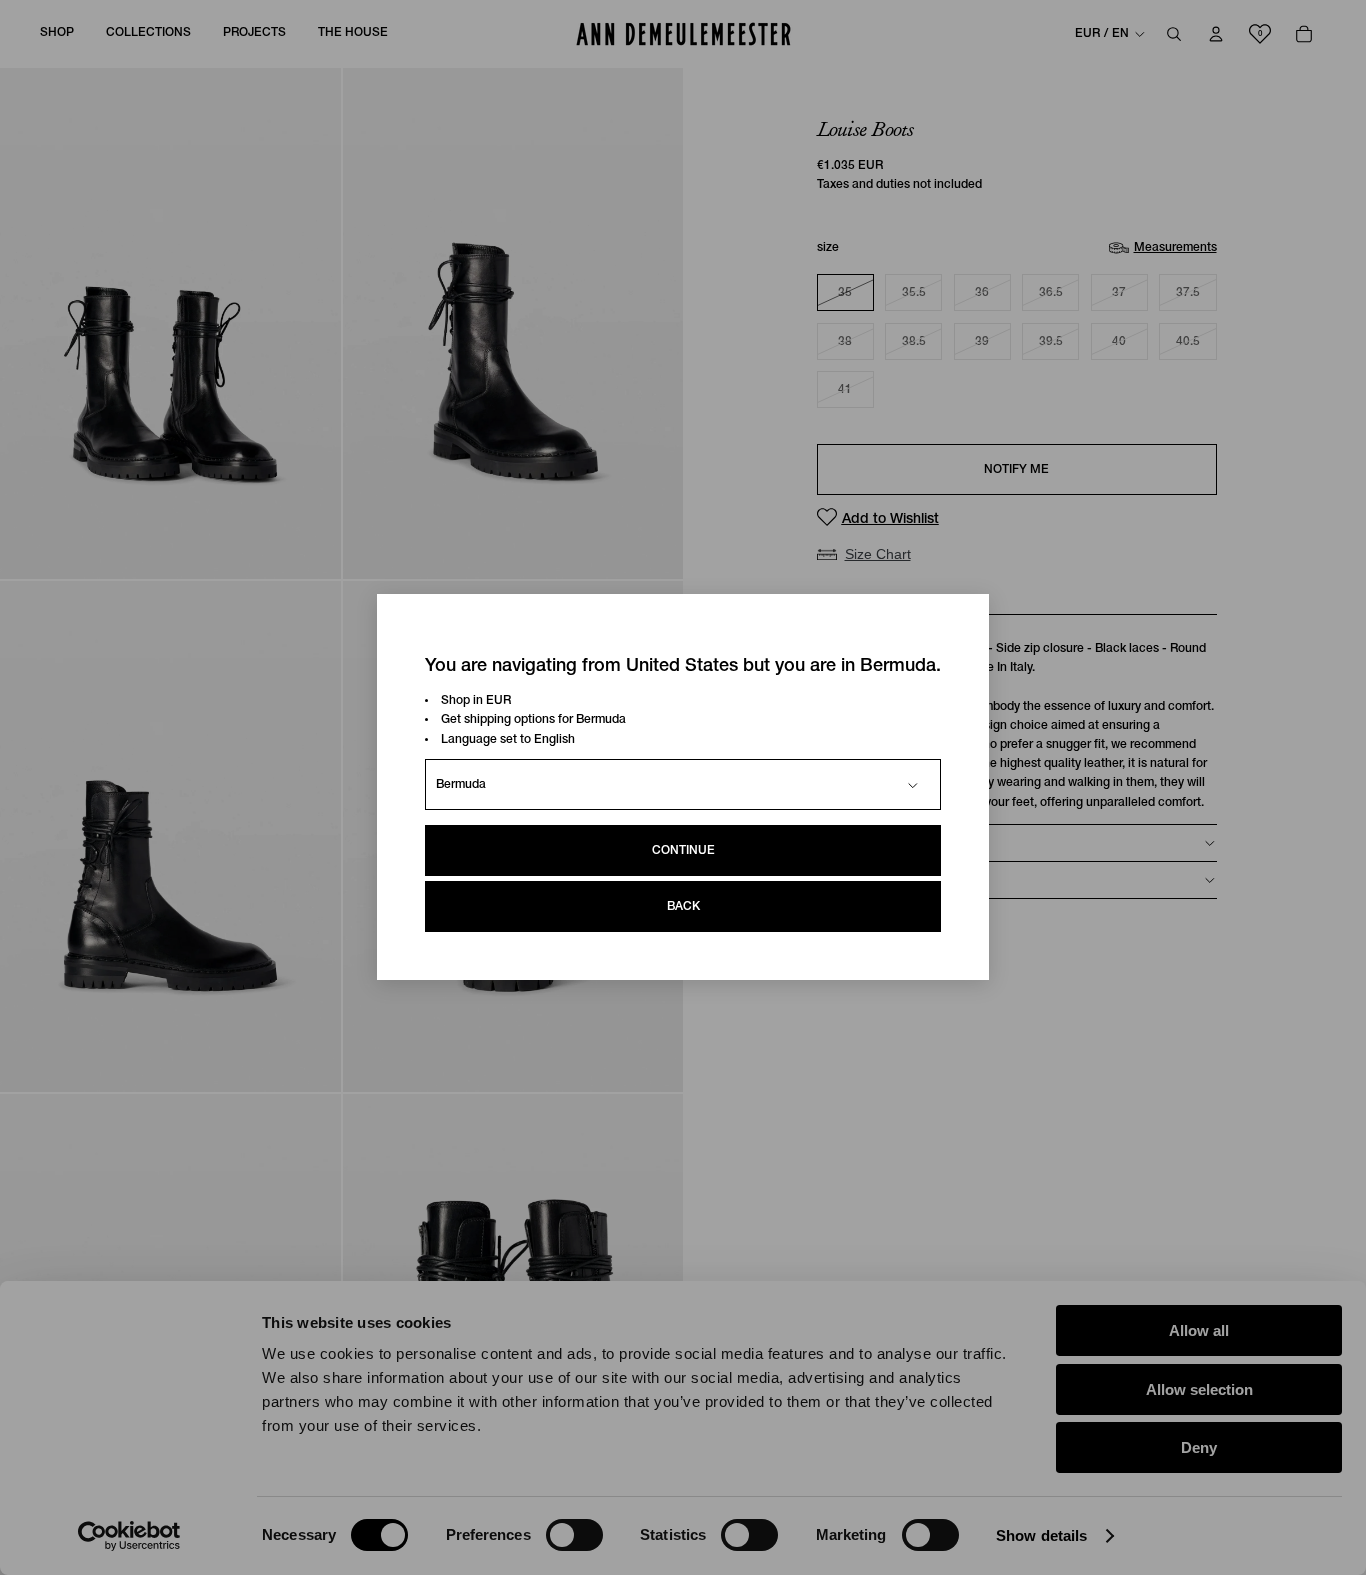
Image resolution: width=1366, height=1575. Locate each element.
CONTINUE (683, 851)
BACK (683, 907)
